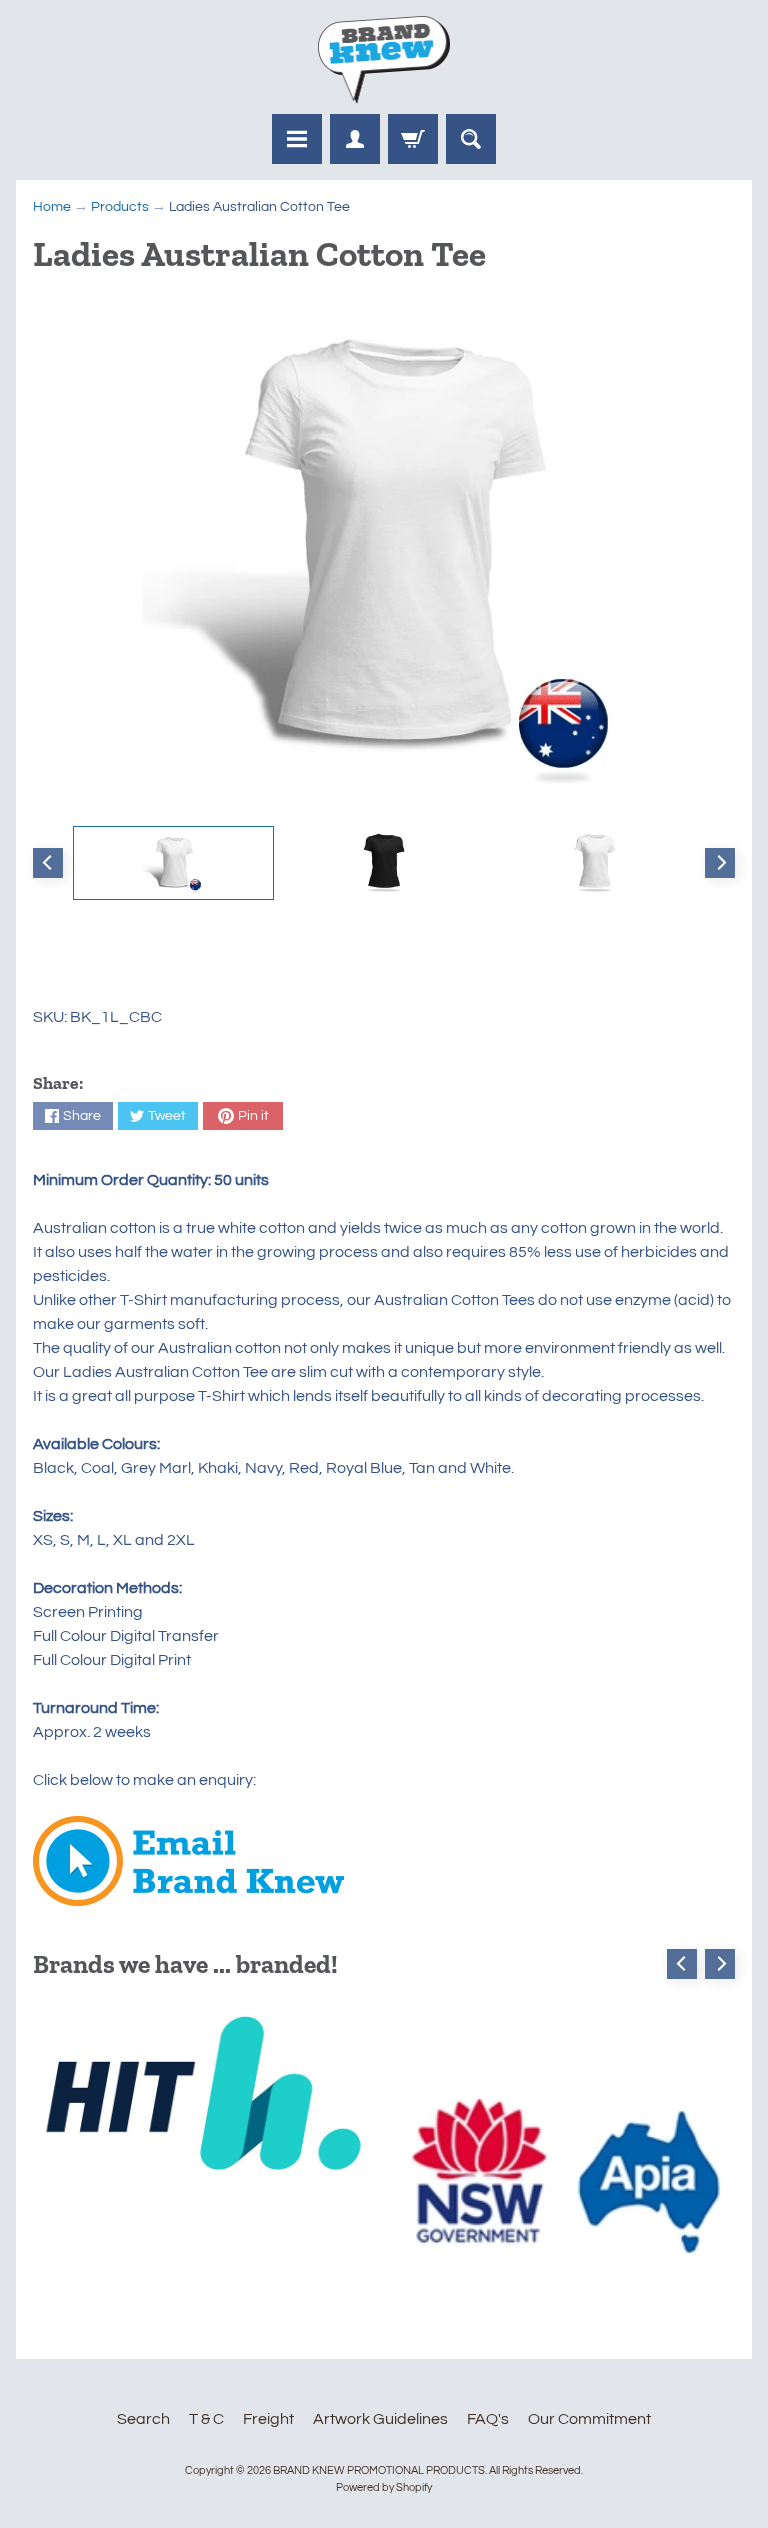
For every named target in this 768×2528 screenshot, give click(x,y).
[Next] (720, 863)
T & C (206, 2419)
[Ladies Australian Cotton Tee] (173, 863)
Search (143, 2419)
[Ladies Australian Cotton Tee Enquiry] (188, 1894)
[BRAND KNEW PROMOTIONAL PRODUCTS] (384, 60)
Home (52, 207)
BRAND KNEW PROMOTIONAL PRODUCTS (379, 2470)
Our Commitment (589, 2419)
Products (120, 207)
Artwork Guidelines (380, 2419)
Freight (268, 2419)
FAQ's (488, 2419)
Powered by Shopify (384, 2487)
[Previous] (48, 863)
